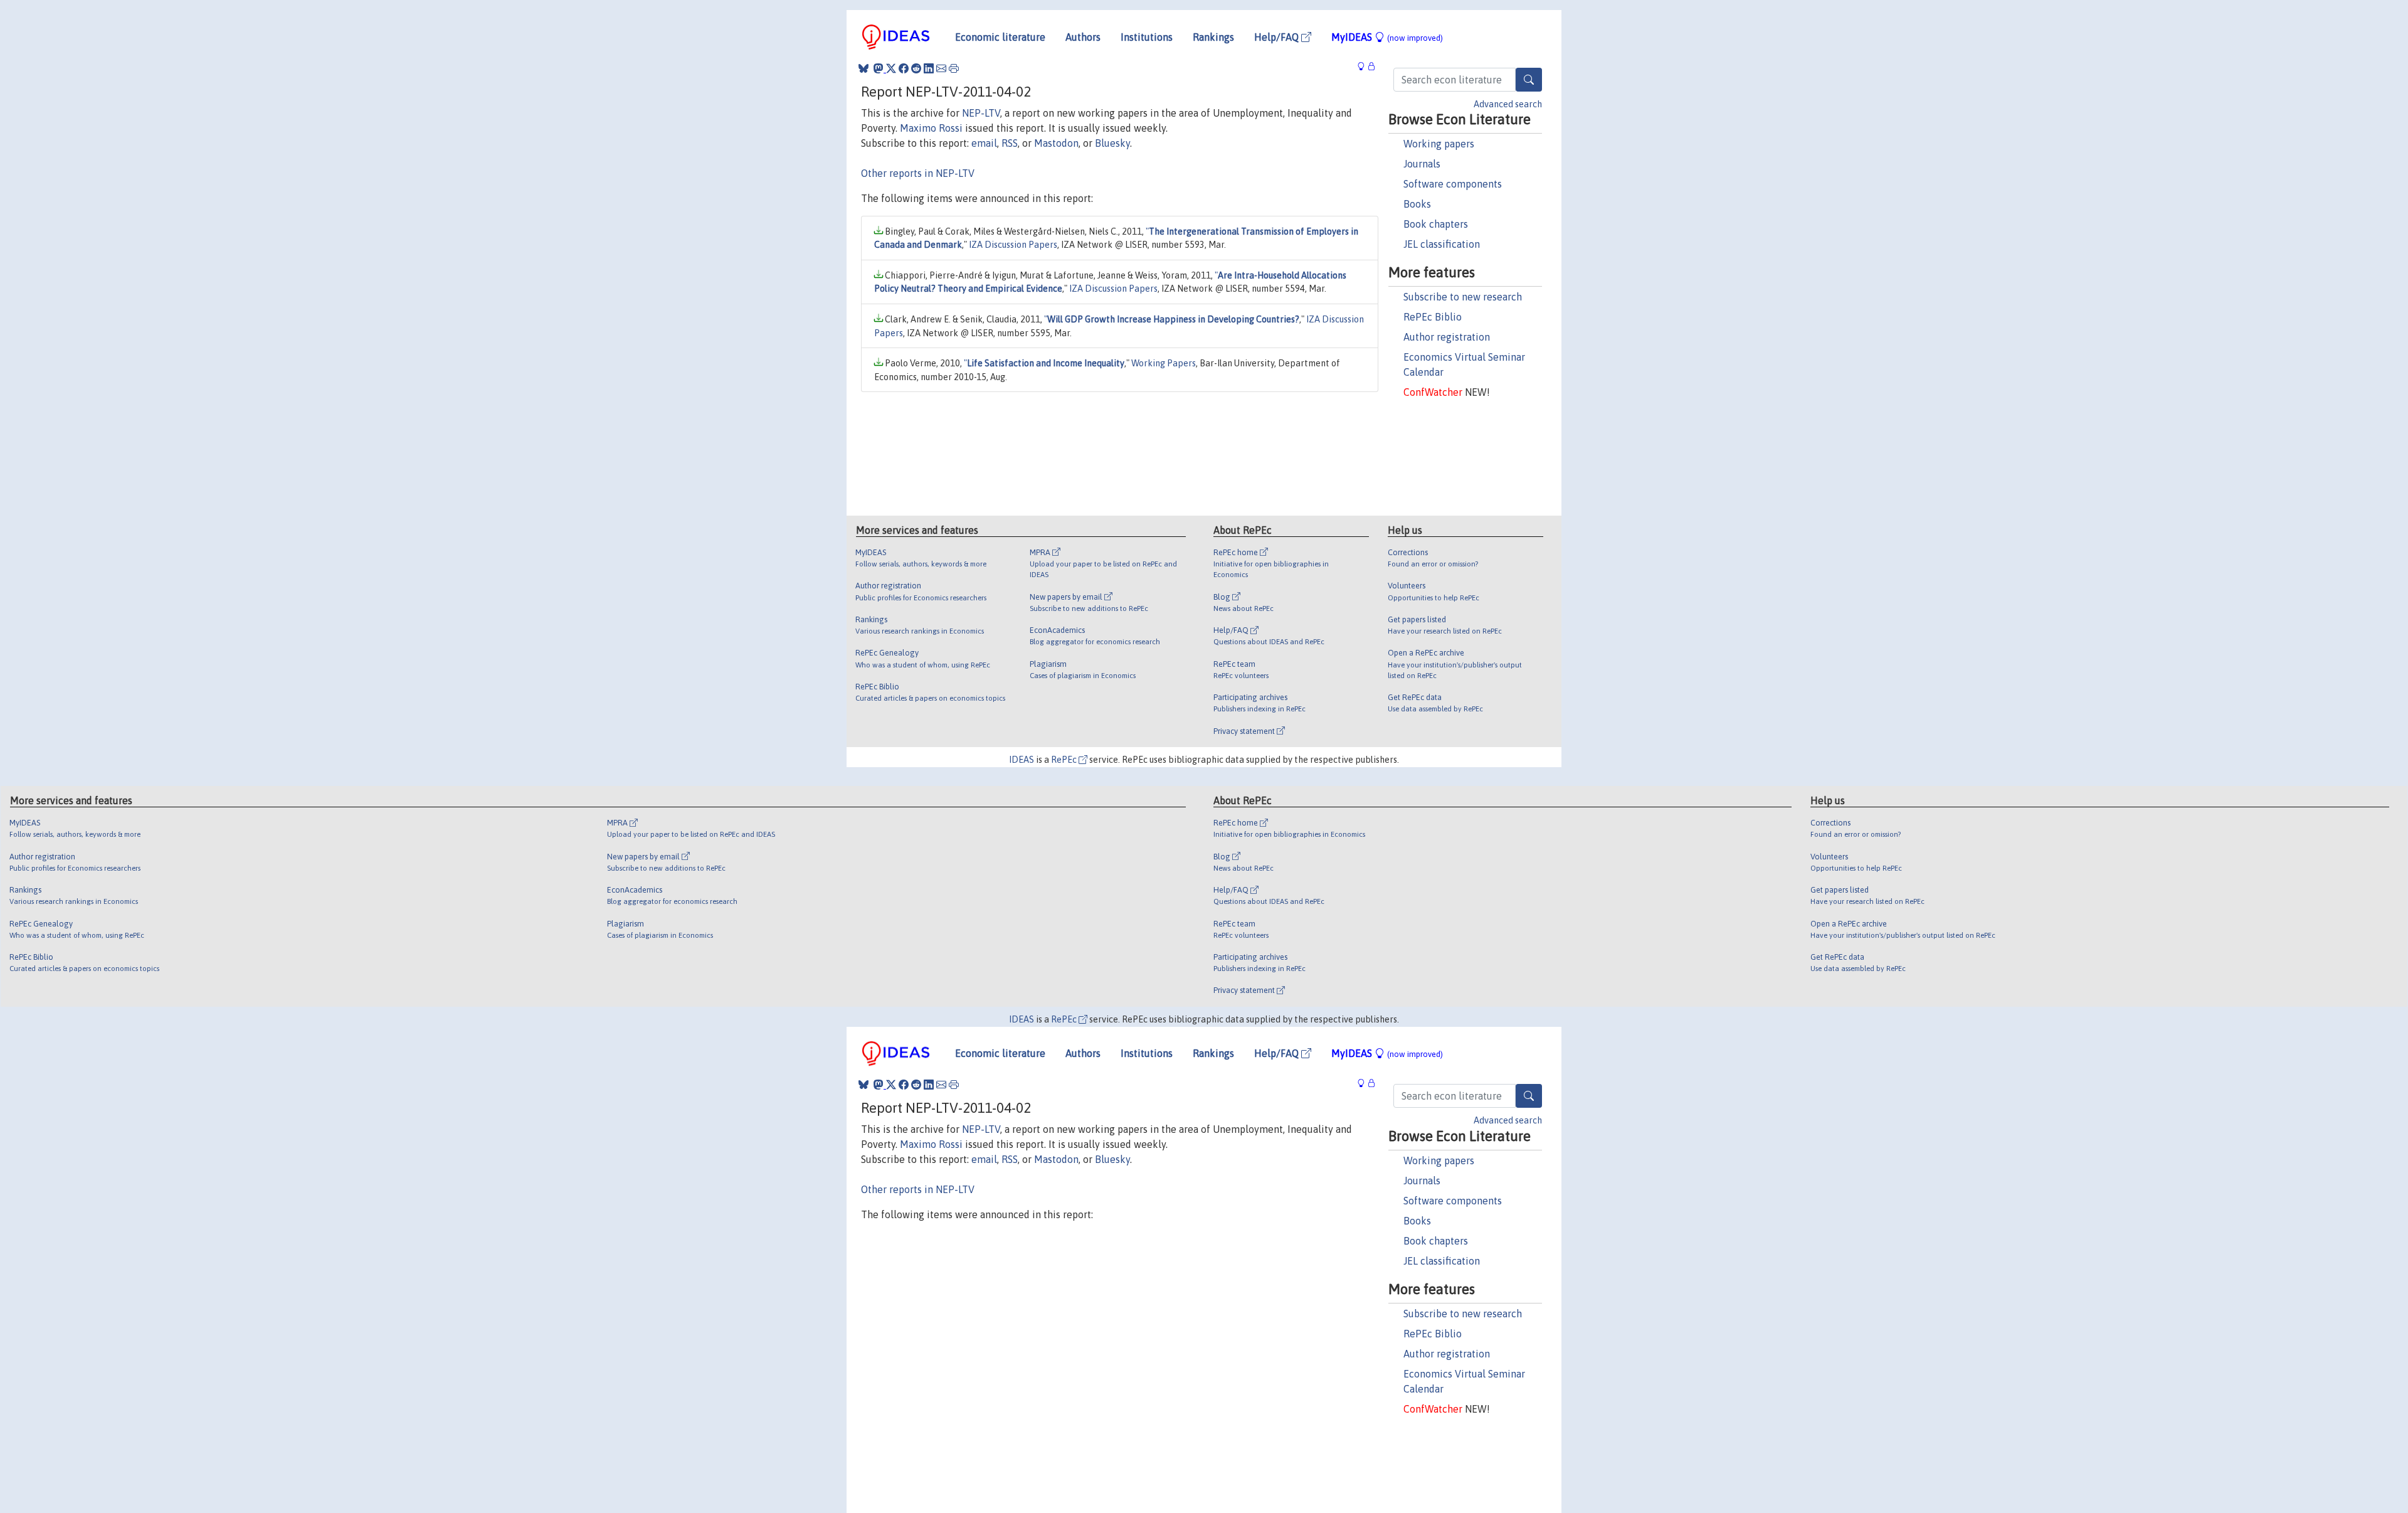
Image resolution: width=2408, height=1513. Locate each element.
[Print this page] (954, 68)
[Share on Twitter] (891, 68)
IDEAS (1022, 760)
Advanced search (1508, 104)
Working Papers (1164, 363)
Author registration (1447, 337)
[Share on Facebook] (904, 68)
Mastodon (1056, 143)
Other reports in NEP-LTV (918, 173)
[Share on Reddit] (916, 68)
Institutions (1147, 37)
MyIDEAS (1387, 37)
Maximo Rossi (931, 128)
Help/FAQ (1278, 37)
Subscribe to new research (1463, 297)
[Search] (1529, 80)
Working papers (1439, 144)
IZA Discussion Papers (1013, 245)
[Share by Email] (941, 68)
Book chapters (1436, 224)
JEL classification (1442, 244)
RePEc (1065, 760)
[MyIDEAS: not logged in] (1365, 67)
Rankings (1213, 37)
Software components (1453, 184)
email (984, 143)
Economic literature (1000, 37)
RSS (1010, 143)
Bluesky (1112, 143)
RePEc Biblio (1433, 317)
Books (1417, 204)
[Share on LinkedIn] (929, 68)
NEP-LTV (981, 113)
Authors (1083, 37)
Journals (1422, 164)
